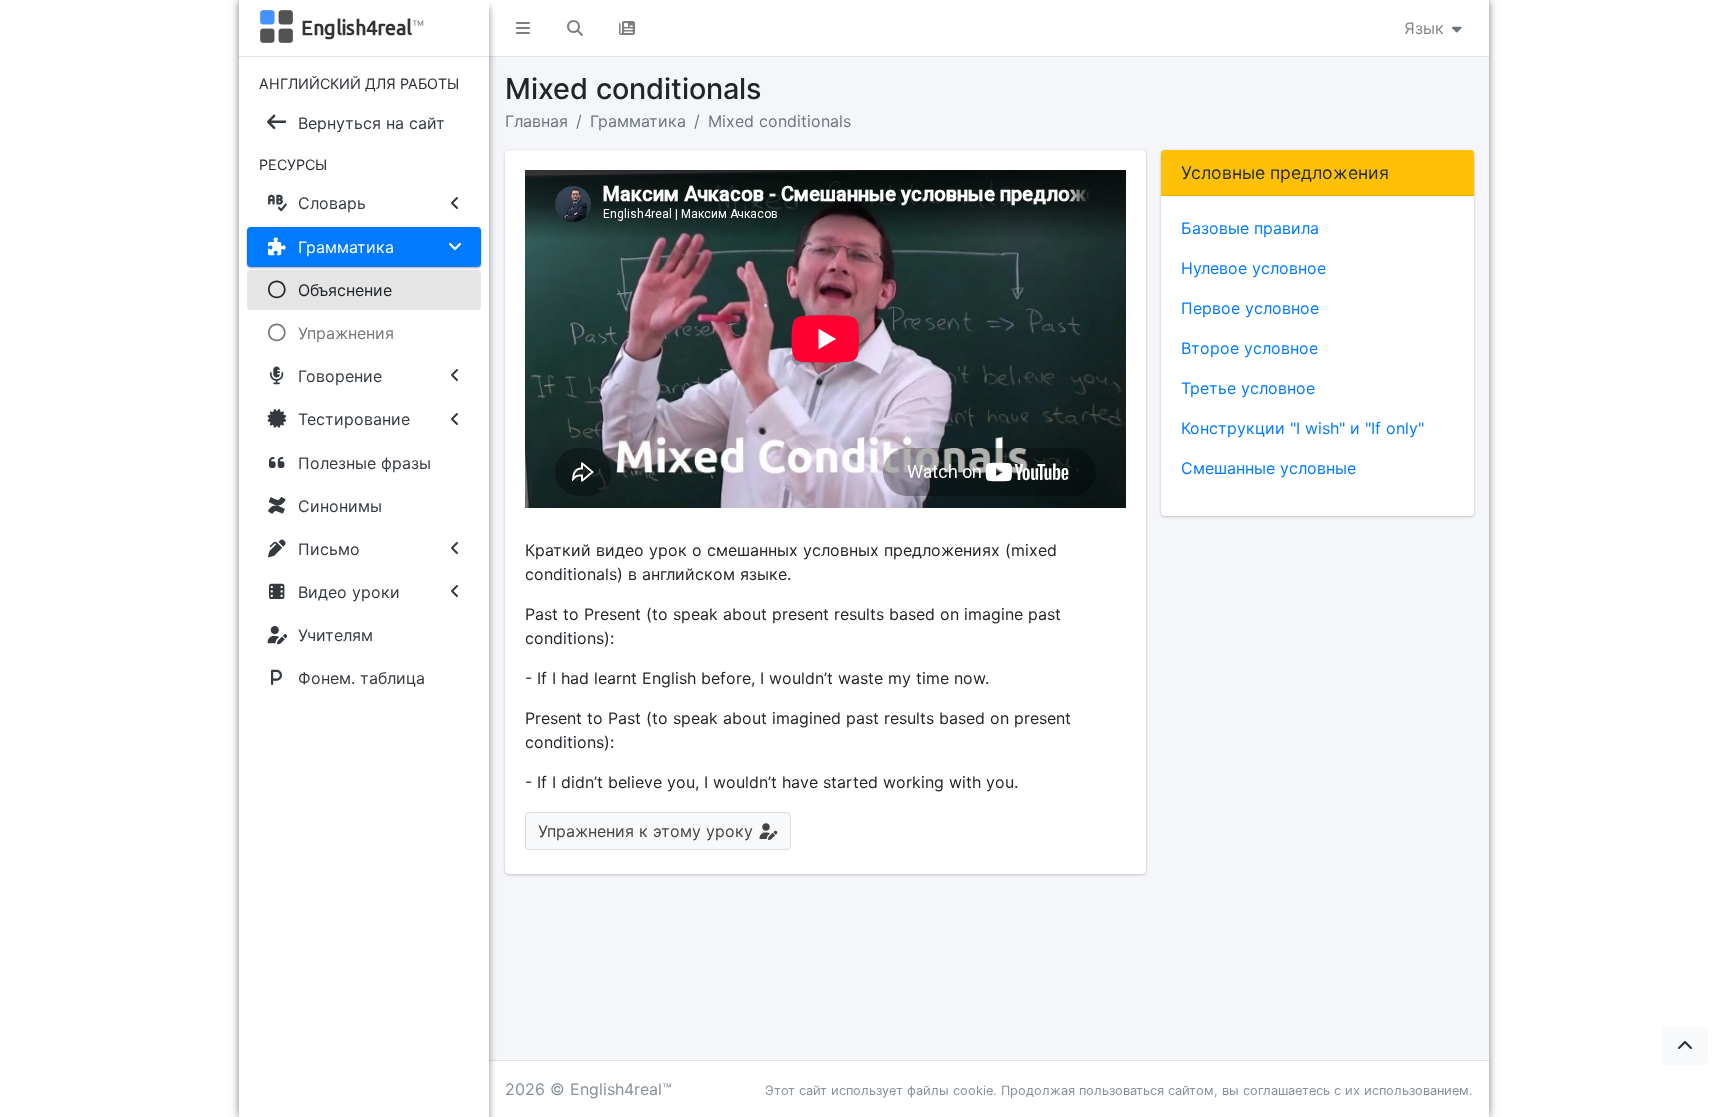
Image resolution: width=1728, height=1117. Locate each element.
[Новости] (627, 28)
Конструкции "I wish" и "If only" (1302, 428)
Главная (536, 121)
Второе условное (1249, 348)
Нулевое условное (1253, 268)
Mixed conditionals (779, 121)
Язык (1426, 28)
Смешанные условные (1268, 468)
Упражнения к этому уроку (648, 831)
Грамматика (638, 121)
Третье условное (1248, 388)
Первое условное (1250, 308)
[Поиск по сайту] (575, 28)
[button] (523, 28)
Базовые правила (1250, 228)
